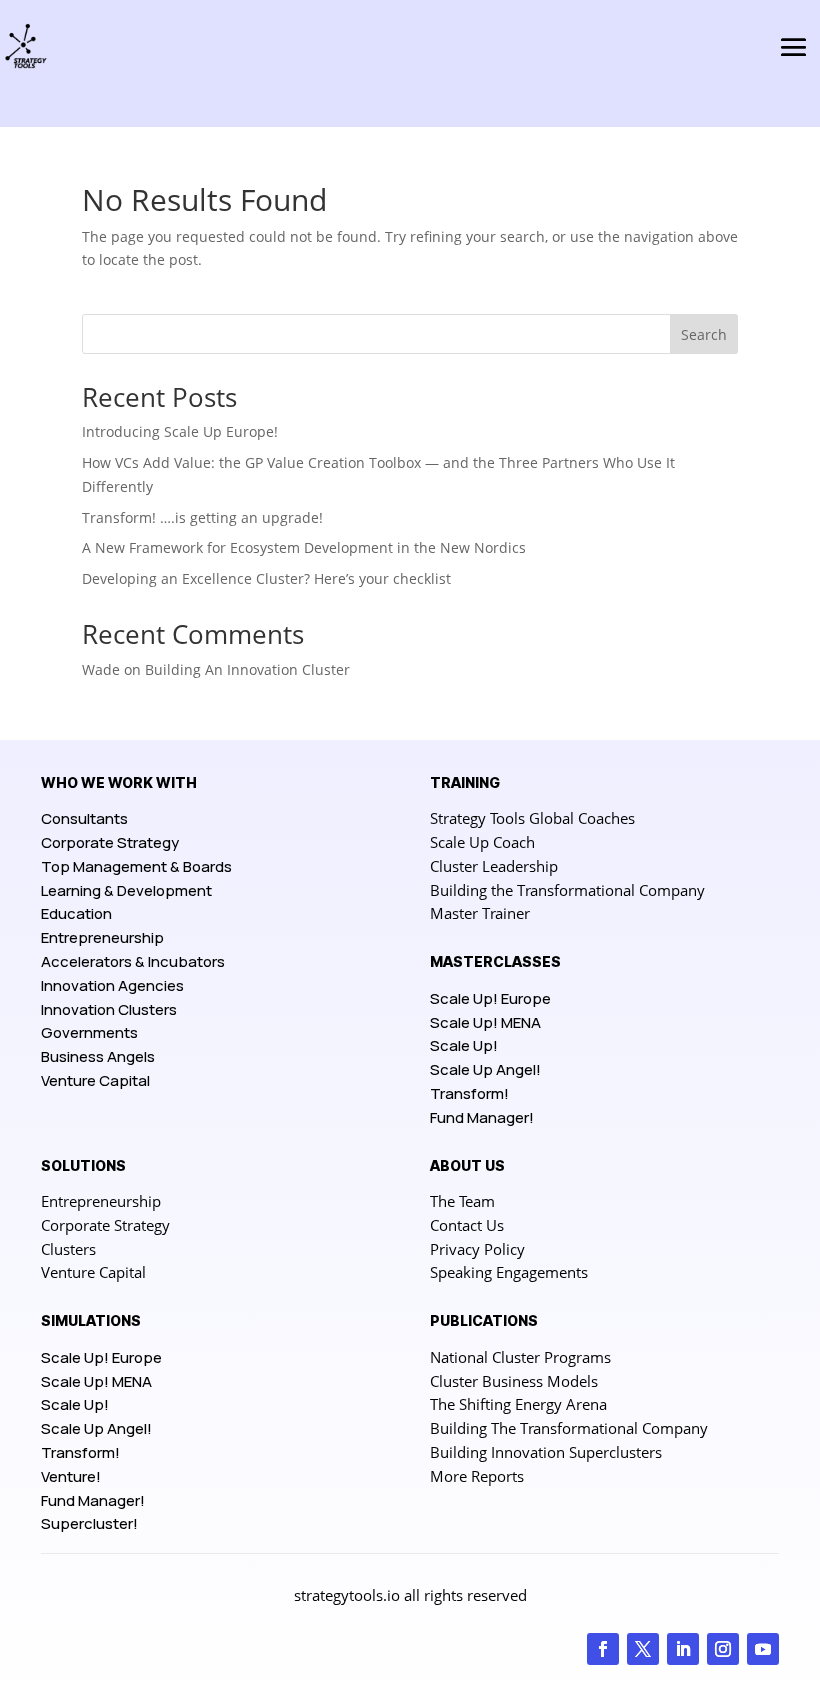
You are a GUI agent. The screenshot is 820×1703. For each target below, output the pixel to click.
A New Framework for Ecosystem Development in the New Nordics (304, 547)
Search (704, 334)
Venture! (71, 1476)
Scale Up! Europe (490, 998)
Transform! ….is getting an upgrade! (202, 517)
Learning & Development (126, 890)
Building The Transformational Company (569, 1428)
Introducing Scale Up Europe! (180, 431)
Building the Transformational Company (567, 890)
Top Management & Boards (136, 866)
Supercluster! (89, 1523)
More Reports (477, 1476)
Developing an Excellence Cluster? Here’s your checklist (266, 578)
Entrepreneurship (102, 937)
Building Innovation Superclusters (546, 1452)
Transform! (469, 1093)
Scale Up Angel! (485, 1069)
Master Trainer (480, 913)
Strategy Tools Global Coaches (532, 818)
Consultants (84, 818)
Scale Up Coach (482, 842)
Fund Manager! (482, 1117)
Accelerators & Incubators (133, 961)
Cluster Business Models (514, 1381)
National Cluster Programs (520, 1357)
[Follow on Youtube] (763, 1649)
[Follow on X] (643, 1649)
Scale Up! (464, 1045)
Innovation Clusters (109, 1009)
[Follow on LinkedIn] (683, 1649)
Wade (101, 669)
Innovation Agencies (112, 985)
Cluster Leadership (494, 866)
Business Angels (98, 1056)
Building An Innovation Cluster (247, 669)
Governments (89, 1032)
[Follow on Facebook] (603, 1649)
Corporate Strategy (110, 842)
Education (76, 913)
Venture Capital (95, 1080)
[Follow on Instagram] (723, 1649)
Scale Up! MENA (485, 1022)
